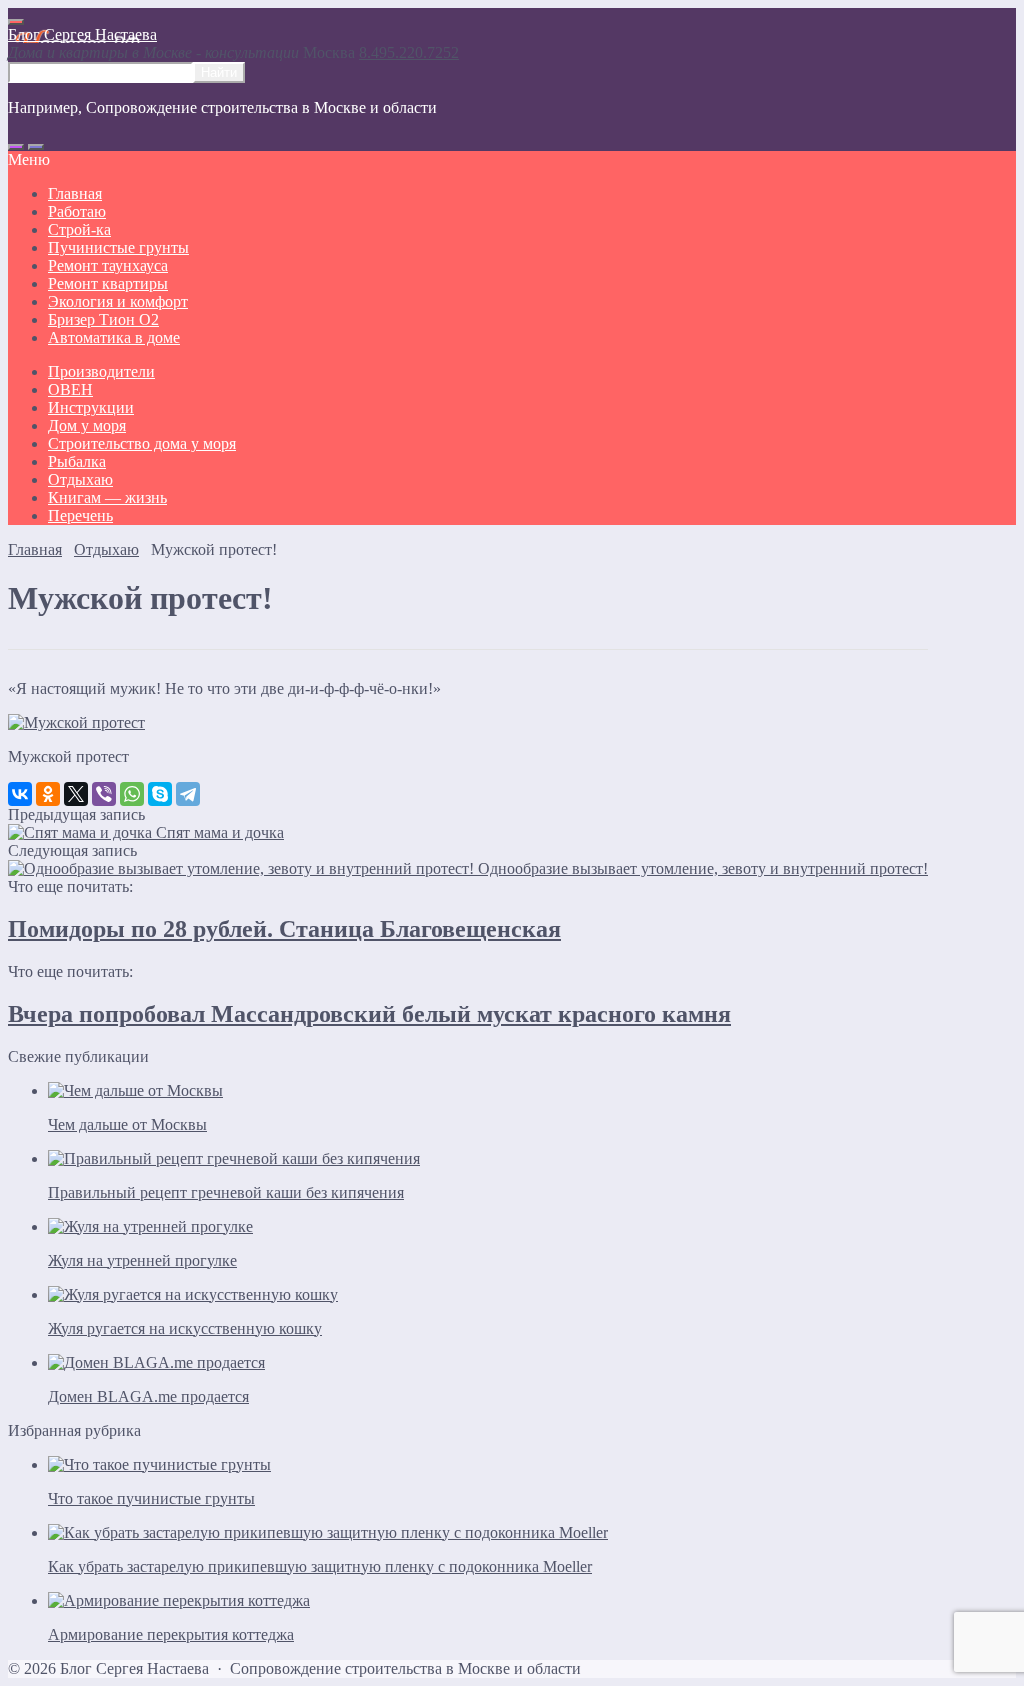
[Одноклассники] (48, 794)
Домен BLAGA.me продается (148, 1396)
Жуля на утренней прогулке (142, 1260)
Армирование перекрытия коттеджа (171, 1634)
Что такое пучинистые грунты (151, 1498)
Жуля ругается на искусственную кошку (185, 1328)
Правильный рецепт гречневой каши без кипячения (226, 1192)
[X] (76, 794)
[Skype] (160, 794)
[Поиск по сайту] (36, 147)
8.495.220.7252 (409, 52)
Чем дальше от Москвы (127, 1124)
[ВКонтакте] (20, 794)
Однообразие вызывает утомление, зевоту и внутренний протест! (703, 868)
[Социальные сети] (16, 147)
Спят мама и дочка (220, 832)
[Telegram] (188, 794)
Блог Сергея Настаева (82, 34)
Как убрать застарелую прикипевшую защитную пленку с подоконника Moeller (320, 1566)
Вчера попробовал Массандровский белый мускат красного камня (369, 1014)
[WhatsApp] (132, 794)
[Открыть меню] (16, 22)
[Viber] (104, 794)
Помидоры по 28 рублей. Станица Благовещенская (284, 929)
